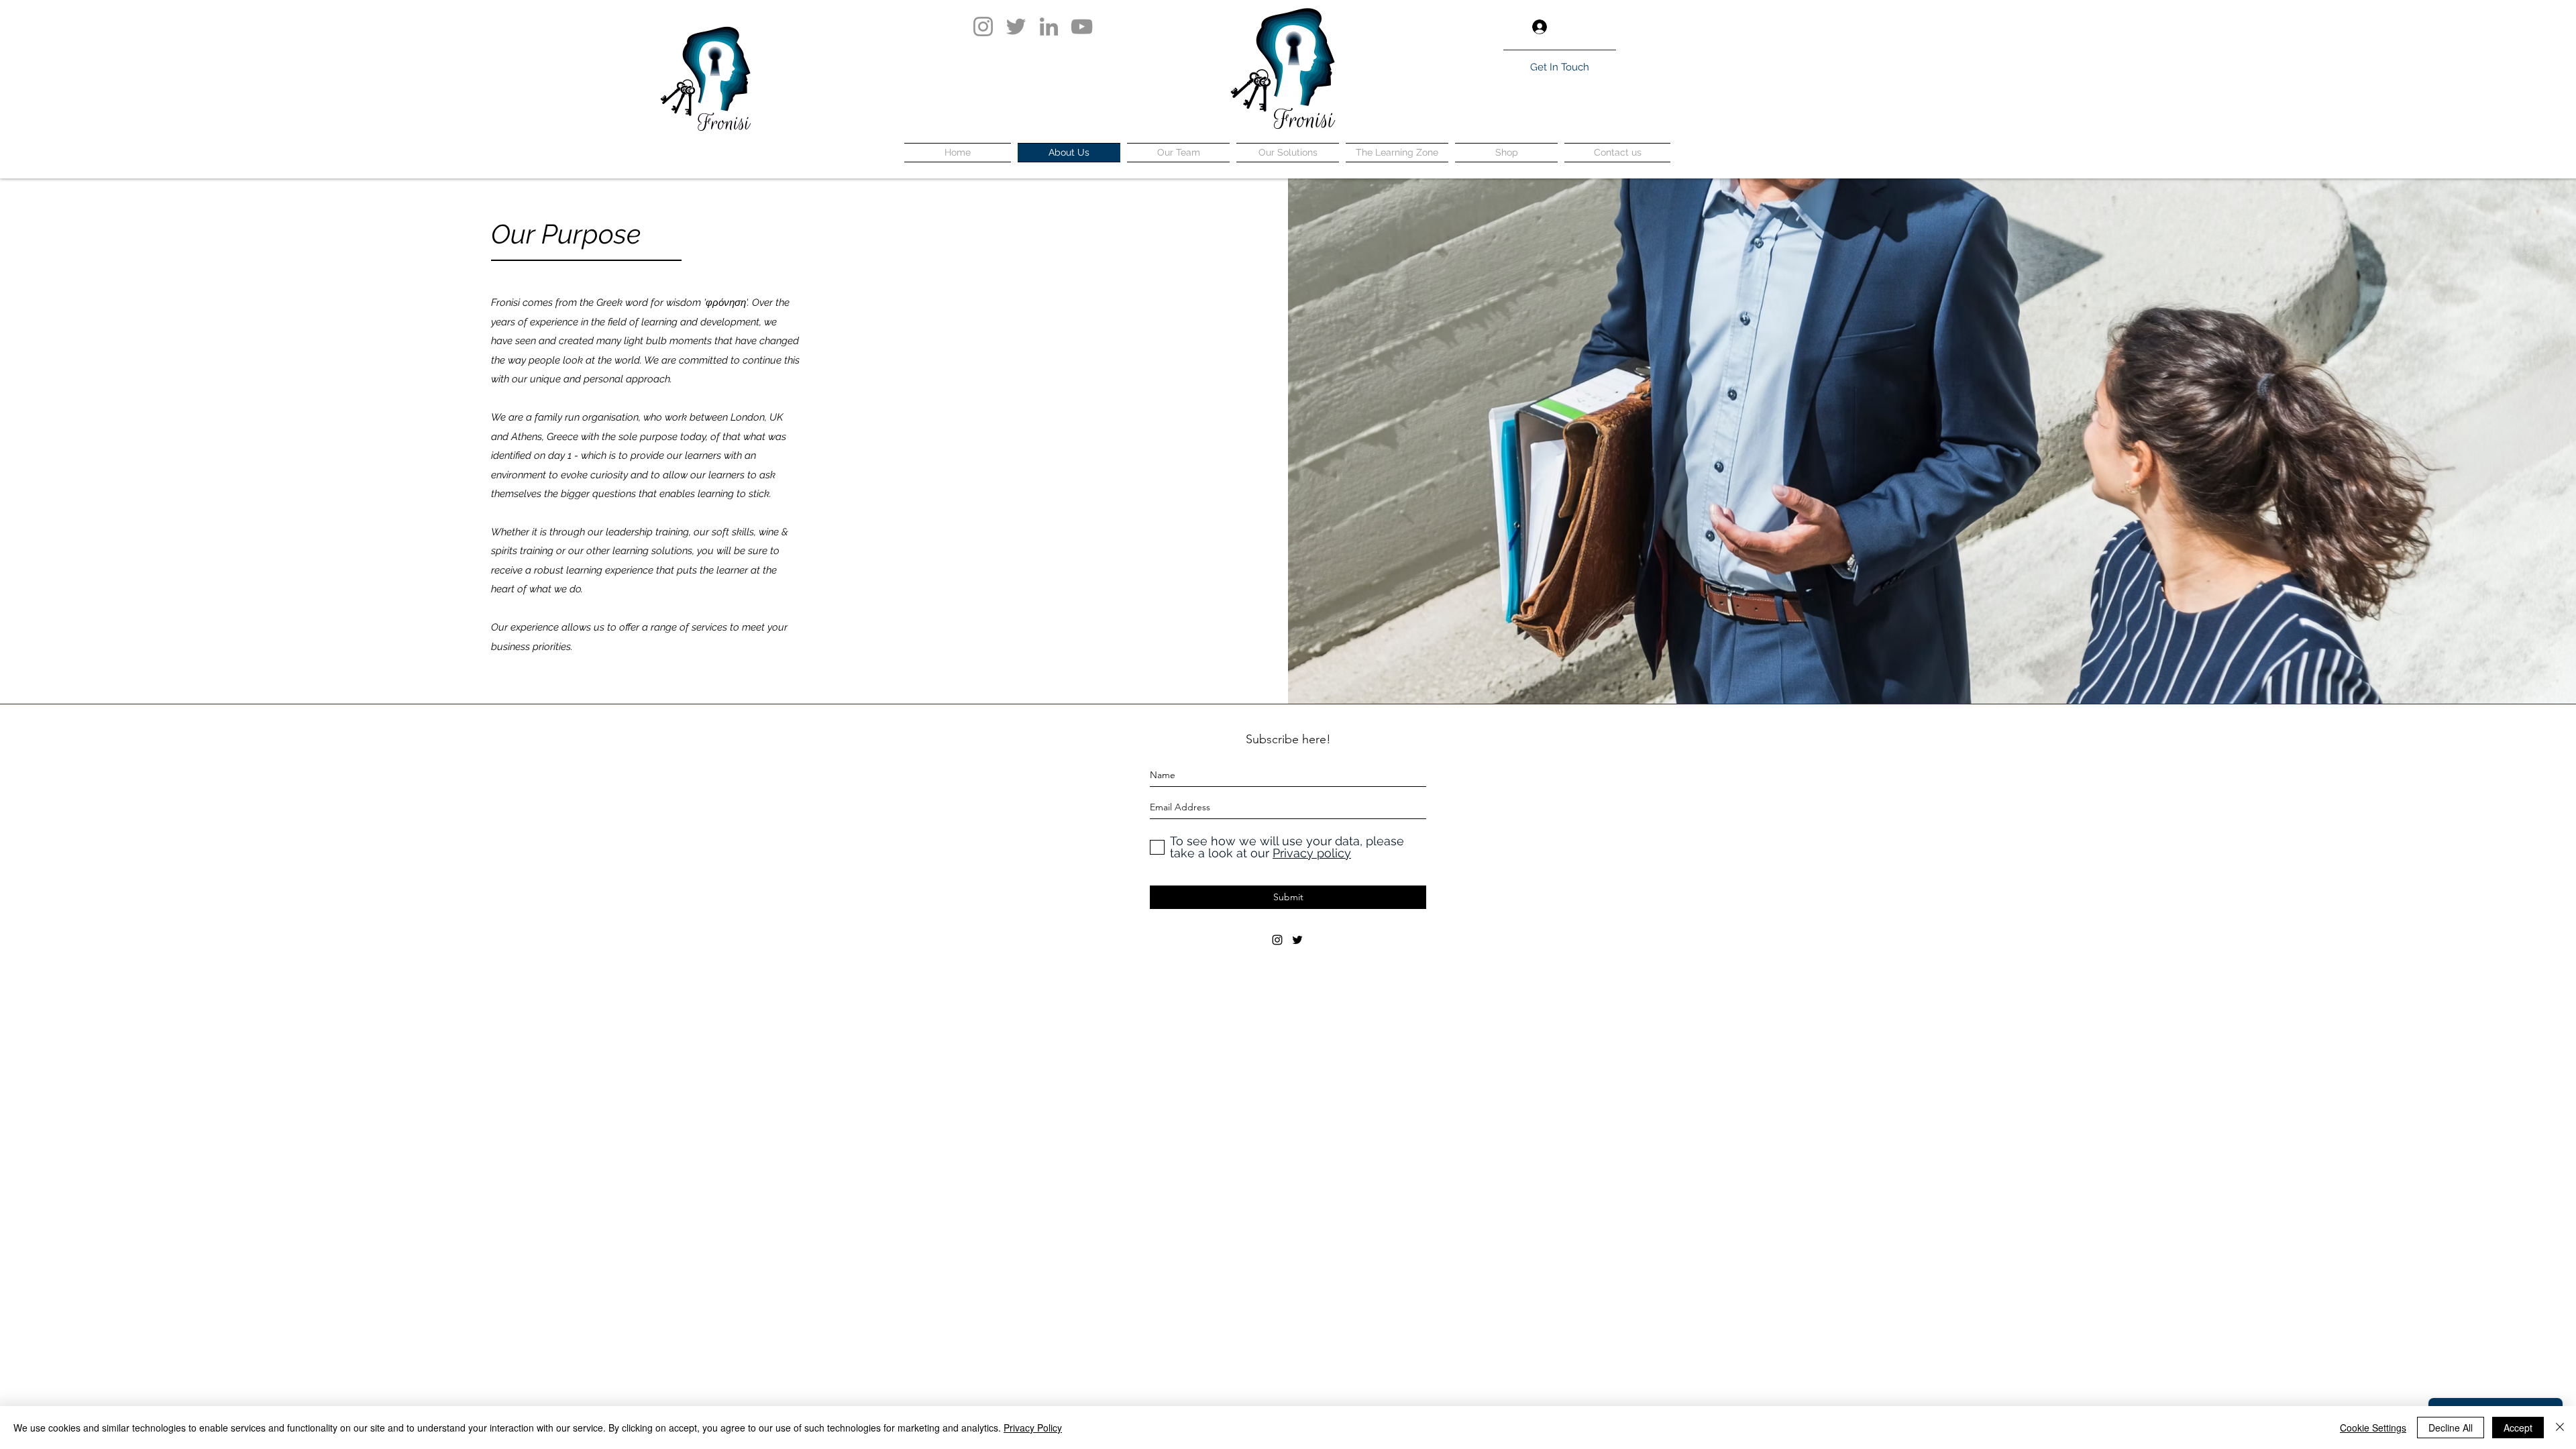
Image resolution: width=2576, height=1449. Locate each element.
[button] (1606, 27)
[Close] (2560, 1428)
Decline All (2451, 1428)
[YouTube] (1082, 26)
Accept (2518, 1428)
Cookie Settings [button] (2373, 1428)
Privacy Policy (1033, 1428)
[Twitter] (1016, 26)
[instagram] (1277, 940)
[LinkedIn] (1049, 26)
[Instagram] (983, 26)
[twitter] (1297, 940)
